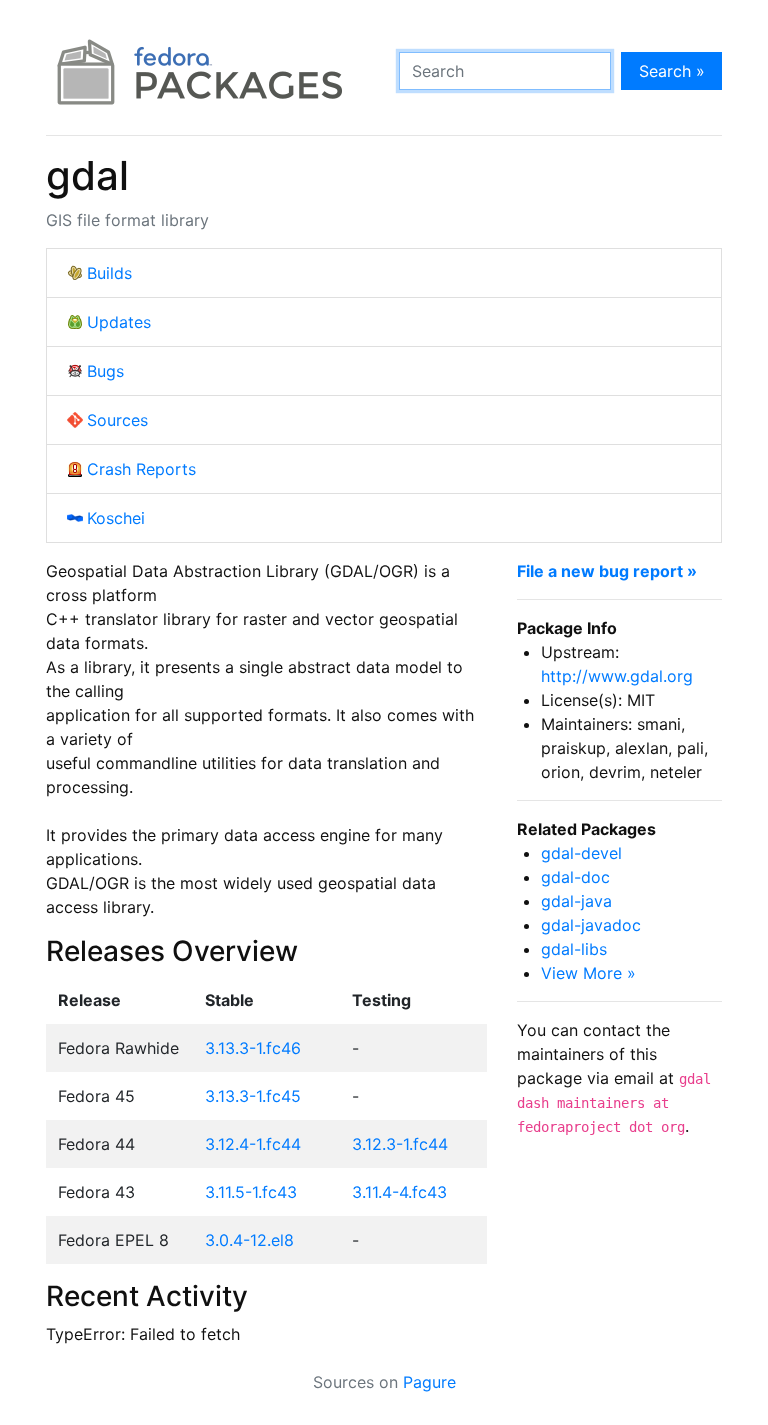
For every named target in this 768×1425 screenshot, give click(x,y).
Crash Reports (141, 469)
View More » (588, 973)
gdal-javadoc (591, 925)
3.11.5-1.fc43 (251, 1192)
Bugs (105, 371)
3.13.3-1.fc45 (253, 1096)
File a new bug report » (607, 571)
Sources (117, 420)
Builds (109, 273)
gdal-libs (574, 949)
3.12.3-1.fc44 (400, 1144)
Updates (119, 322)
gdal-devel (581, 853)
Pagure (429, 1382)
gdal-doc (575, 877)
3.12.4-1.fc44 (253, 1144)
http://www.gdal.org (617, 676)
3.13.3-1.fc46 (253, 1048)
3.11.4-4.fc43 (399, 1192)
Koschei (116, 518)
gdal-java (576, 901)
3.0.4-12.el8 (249, 1240)
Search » (672, 71)
